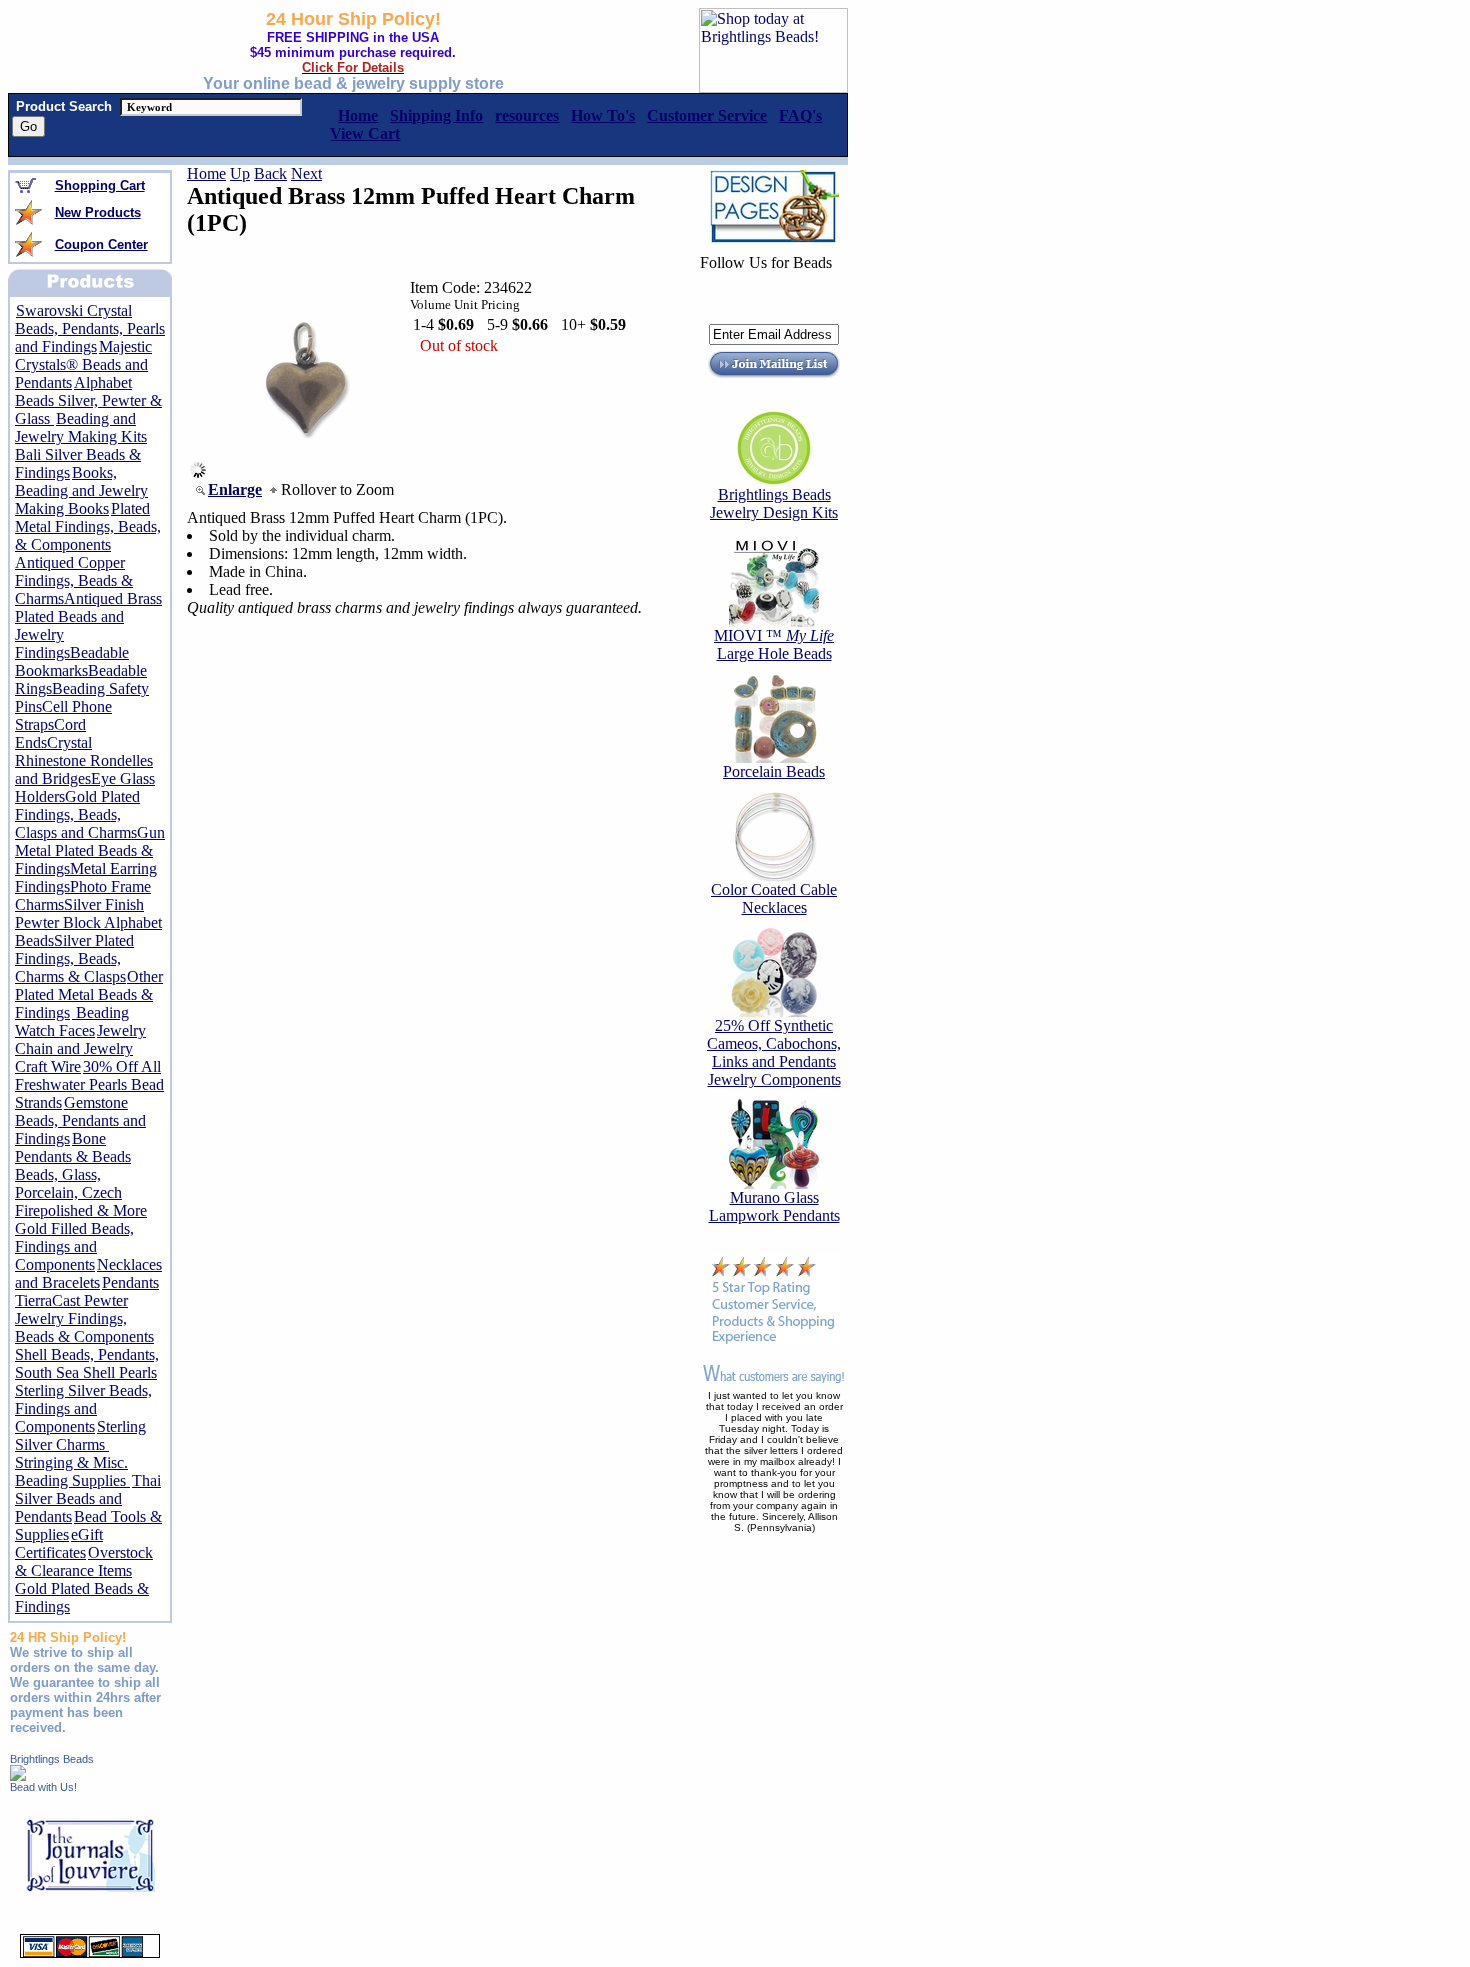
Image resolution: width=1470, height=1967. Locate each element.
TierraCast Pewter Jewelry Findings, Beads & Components (84, 1318)
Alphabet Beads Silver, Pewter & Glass (88, 400)
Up (240, 173)
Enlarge (235, 489)
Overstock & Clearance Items (84, 1561)
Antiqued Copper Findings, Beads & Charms (74, 580)
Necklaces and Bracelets (88, 1273)
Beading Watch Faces (72, 1021)
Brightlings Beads (52, 1759)
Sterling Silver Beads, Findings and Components (83, 1408)
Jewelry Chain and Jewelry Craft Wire (80, 1048)
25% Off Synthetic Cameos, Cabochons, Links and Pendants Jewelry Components (774, 1052)
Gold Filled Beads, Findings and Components (74, 1246)
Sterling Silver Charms (80, 1435)
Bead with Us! (43, 1787)
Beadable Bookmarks (72, 661)
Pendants (130, 1282)
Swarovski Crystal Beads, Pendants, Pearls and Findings (90, 328)
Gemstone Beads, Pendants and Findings (80, 1120)
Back (270, 173)
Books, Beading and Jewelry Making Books (81, 490)
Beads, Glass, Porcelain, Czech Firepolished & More (81, 1192)
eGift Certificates (59, 1543)
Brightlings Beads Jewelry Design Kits (774, 503)
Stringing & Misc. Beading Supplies (72, 1471)
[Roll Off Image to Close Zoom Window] (306, 472)
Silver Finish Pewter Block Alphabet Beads (88, 922)
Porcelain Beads (774, 771)
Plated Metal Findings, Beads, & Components (88, 526)
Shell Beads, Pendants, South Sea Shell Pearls (87, 1363)
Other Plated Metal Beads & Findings (89, 994)
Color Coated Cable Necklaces (774, 898)
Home (206, 173)
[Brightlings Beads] (18, 1775)
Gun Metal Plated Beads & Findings (90, 850)
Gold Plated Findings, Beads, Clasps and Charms (77, 814)
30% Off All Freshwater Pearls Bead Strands (89, 1084)
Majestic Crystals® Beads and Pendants (83, 364)
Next (306, 173)
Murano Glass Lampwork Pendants (774, 1206)
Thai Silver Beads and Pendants (88, 1498)
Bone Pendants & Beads (73, 1147)
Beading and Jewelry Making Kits (81, 427)
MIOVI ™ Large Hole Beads (774, 644)
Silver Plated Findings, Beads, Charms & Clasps (74, 958)
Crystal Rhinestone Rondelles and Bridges (84, 760)
